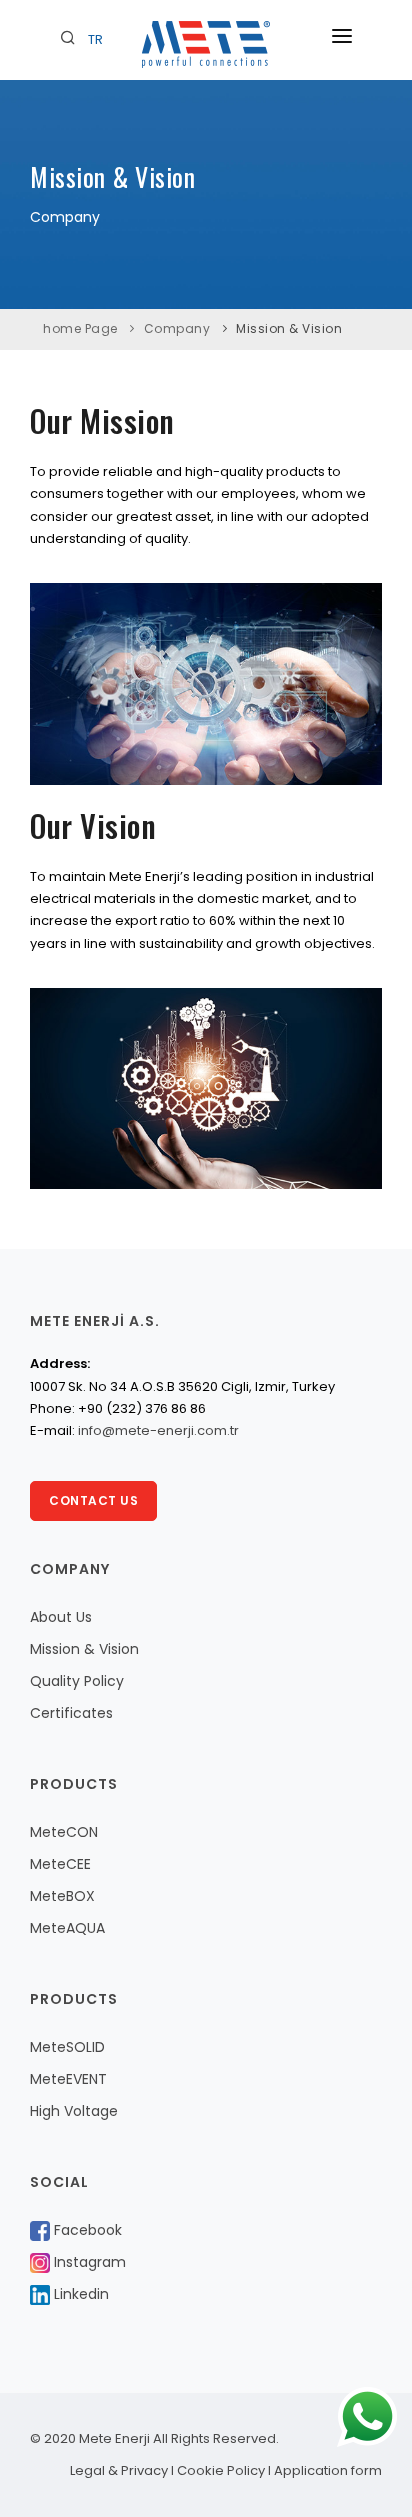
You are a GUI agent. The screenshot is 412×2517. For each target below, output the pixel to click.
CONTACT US (93, 1500)
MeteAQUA (67, 1928)
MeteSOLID (67, 2047)
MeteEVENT (68, 2079)
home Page (80, 328)
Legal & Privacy (119, 2470)
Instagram (88, 2262)
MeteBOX (62, 1896)
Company (177, 328)
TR (95, 39)
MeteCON (64, 1832)
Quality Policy (77, 1681)
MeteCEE (60, 1864)
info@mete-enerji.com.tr (158, 1430)
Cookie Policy (221, 2470)
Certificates (71, 1713)
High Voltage (74, 2111)
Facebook (86, 2230)
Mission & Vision (289, 328)
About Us (61, 1617)
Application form (328, 2470)
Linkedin (79, 2294)
